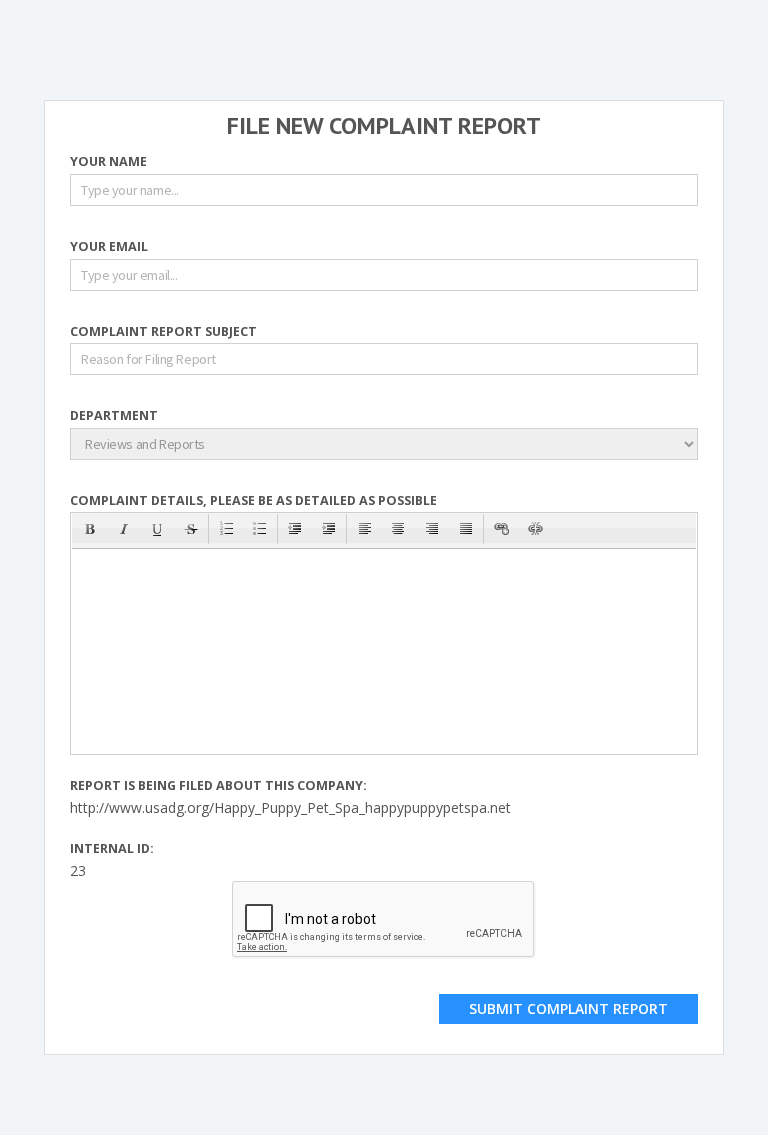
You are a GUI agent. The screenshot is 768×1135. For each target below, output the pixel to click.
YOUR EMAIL (109, 247)
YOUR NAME (108, 162)
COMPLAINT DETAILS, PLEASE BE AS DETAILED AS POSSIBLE (253, 501)
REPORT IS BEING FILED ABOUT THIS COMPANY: (218, 786)
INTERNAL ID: (112, 849)
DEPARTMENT (114, 416)
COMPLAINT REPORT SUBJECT (163, 332)
